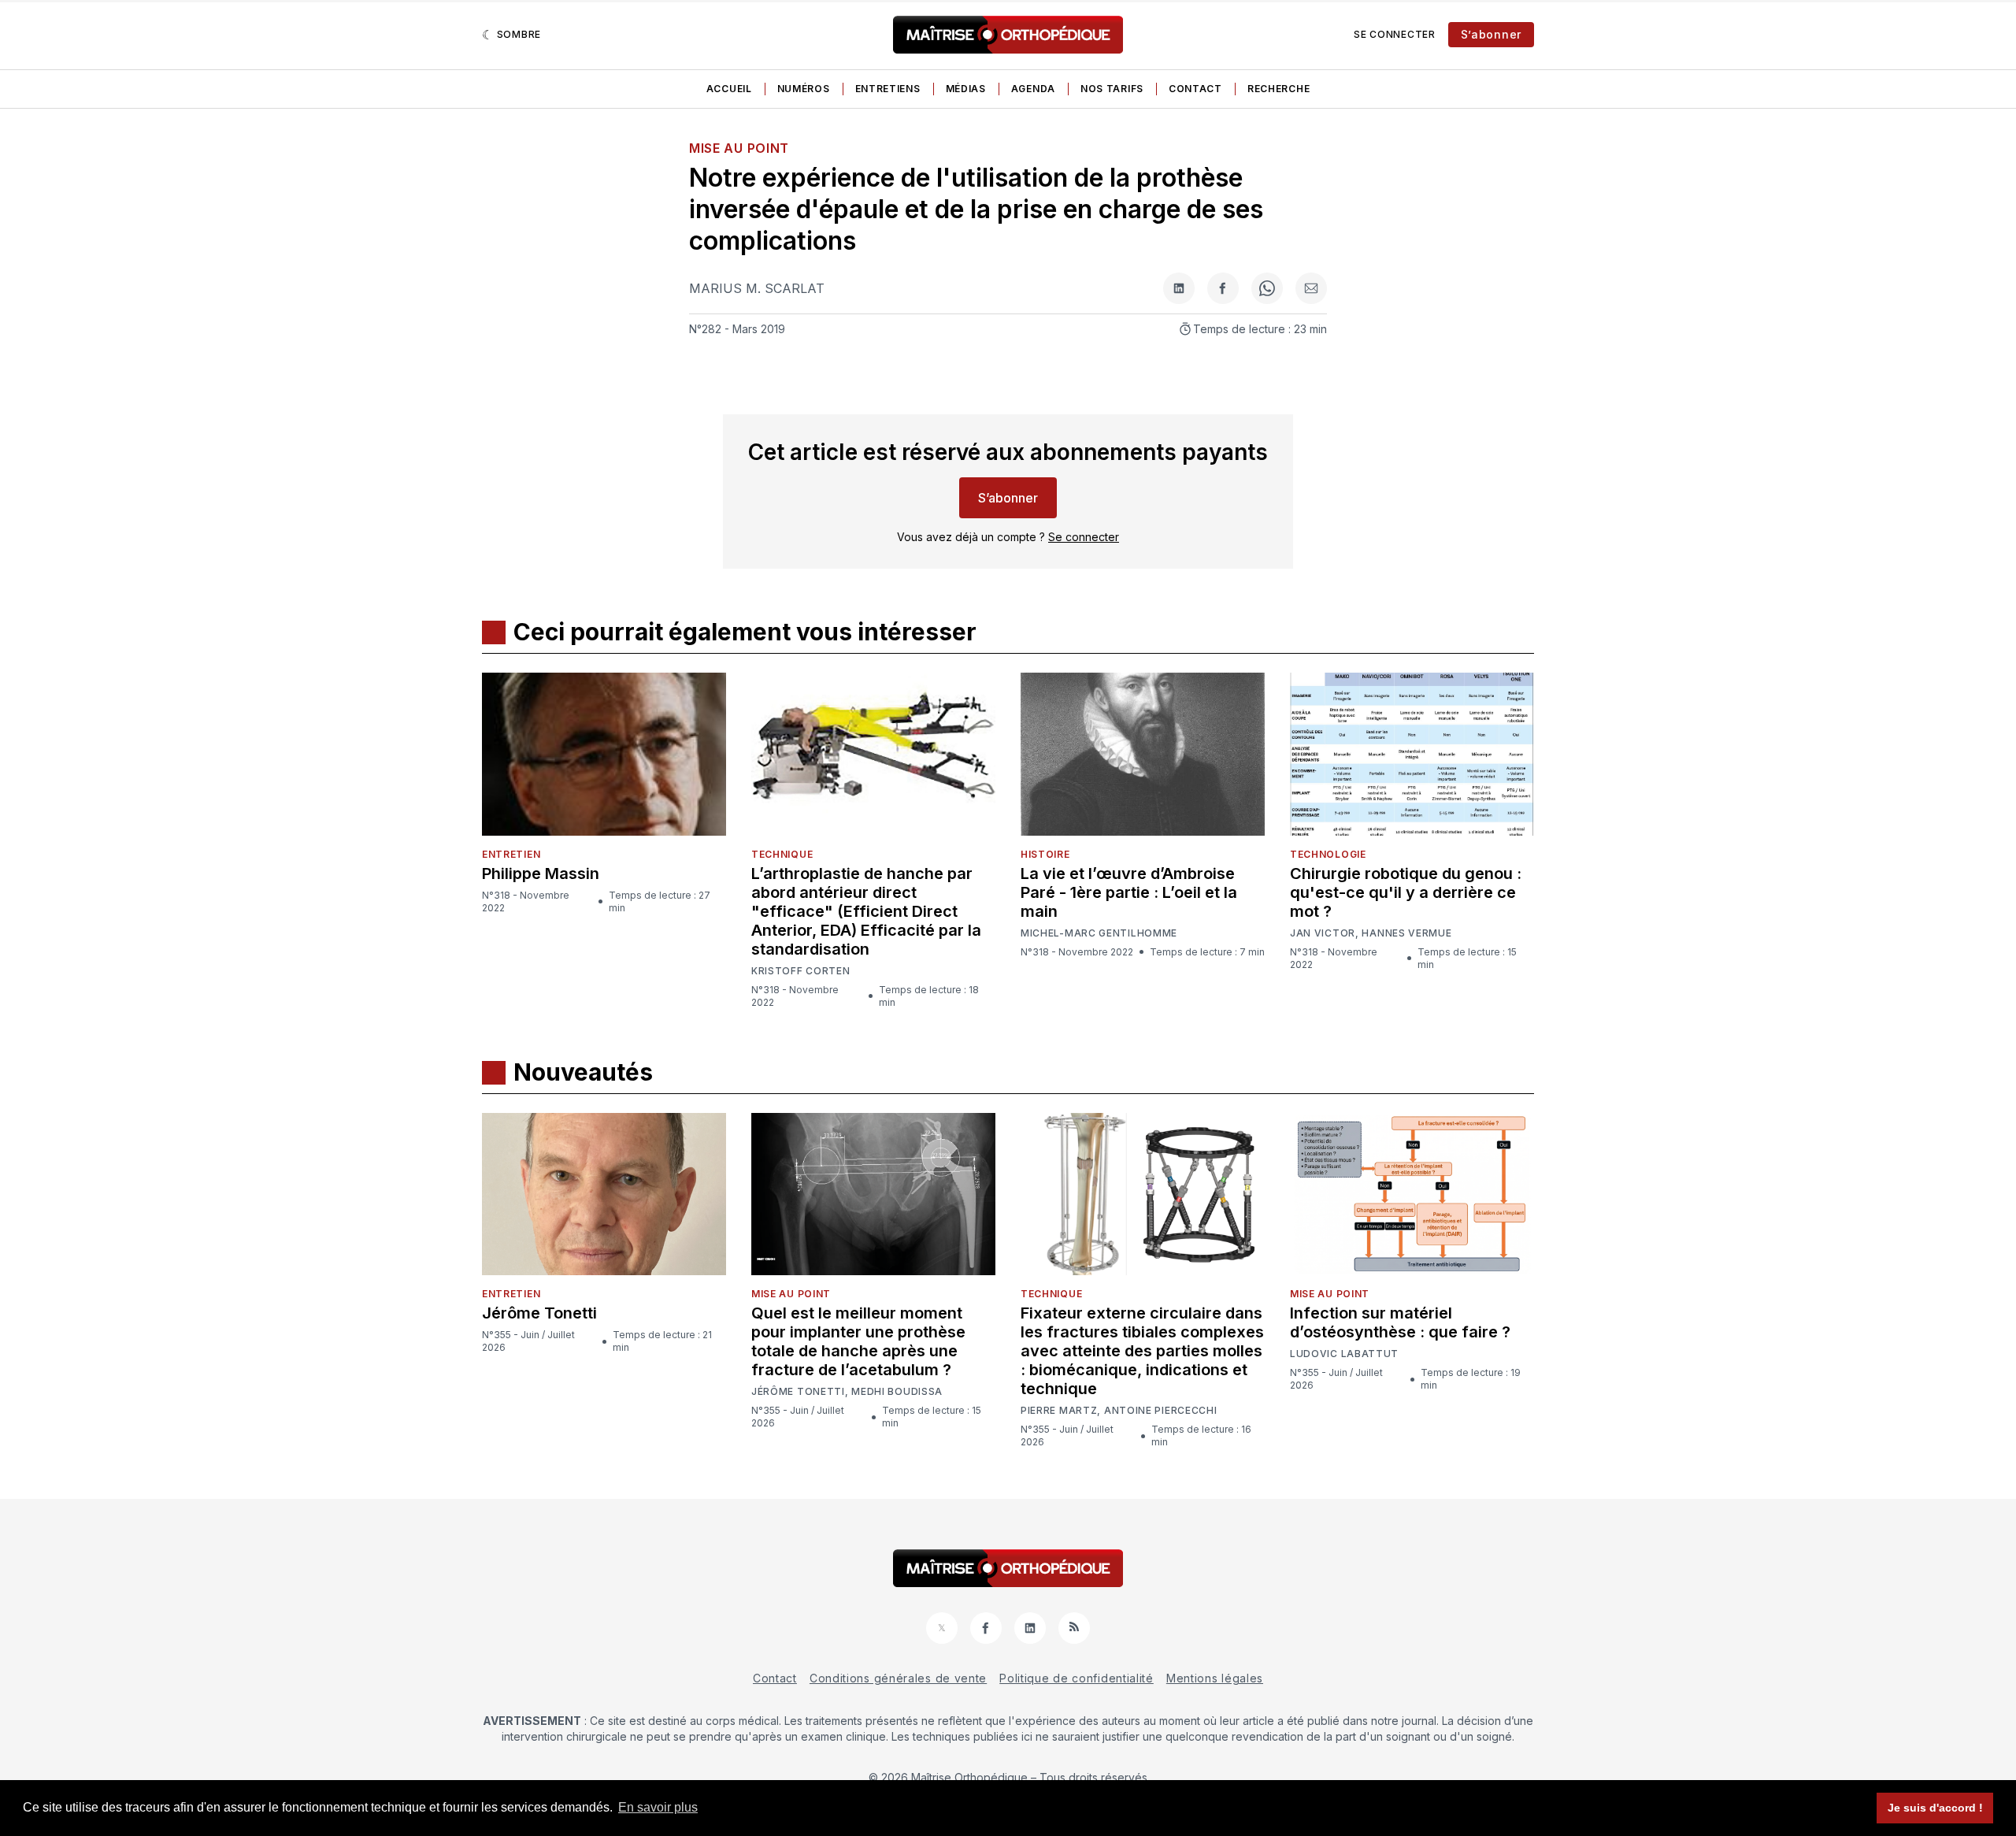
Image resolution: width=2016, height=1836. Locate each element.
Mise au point (739, 148)
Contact (1195, 89)
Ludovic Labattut (1344, 1354)
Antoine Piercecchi (1161, 1411)
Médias (966, 89)
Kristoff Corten (801, 971)
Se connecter (1394, 34)
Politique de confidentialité (1077, 1678)
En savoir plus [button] (658, 1807)
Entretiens (888, 89)
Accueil (729, 89)
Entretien (511, 854)
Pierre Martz (1059, 1411)
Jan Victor (1323, 933)
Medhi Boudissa (897, 1392)
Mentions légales (1215, 1678)
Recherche (1279, 89)
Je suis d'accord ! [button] (1935, 1808)
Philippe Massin (541, 873)
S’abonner (1491, 34)
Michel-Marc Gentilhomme (1099, 933)
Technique (782, 854)
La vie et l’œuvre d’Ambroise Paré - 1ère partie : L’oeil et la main (1129, 892)
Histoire (1045, 854)
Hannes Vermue (1406, 933)
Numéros (804, 89)
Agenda (1033, 89)
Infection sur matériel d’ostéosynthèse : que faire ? (1400, 1322)
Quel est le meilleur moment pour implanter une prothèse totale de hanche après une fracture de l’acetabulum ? (858, 1341)
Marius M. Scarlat (757, 288)
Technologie (1328, 854)
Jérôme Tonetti (539, 1313)
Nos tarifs (1112, 89)
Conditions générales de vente (898, 1678)
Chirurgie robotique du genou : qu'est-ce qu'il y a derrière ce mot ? (1406, 892)
